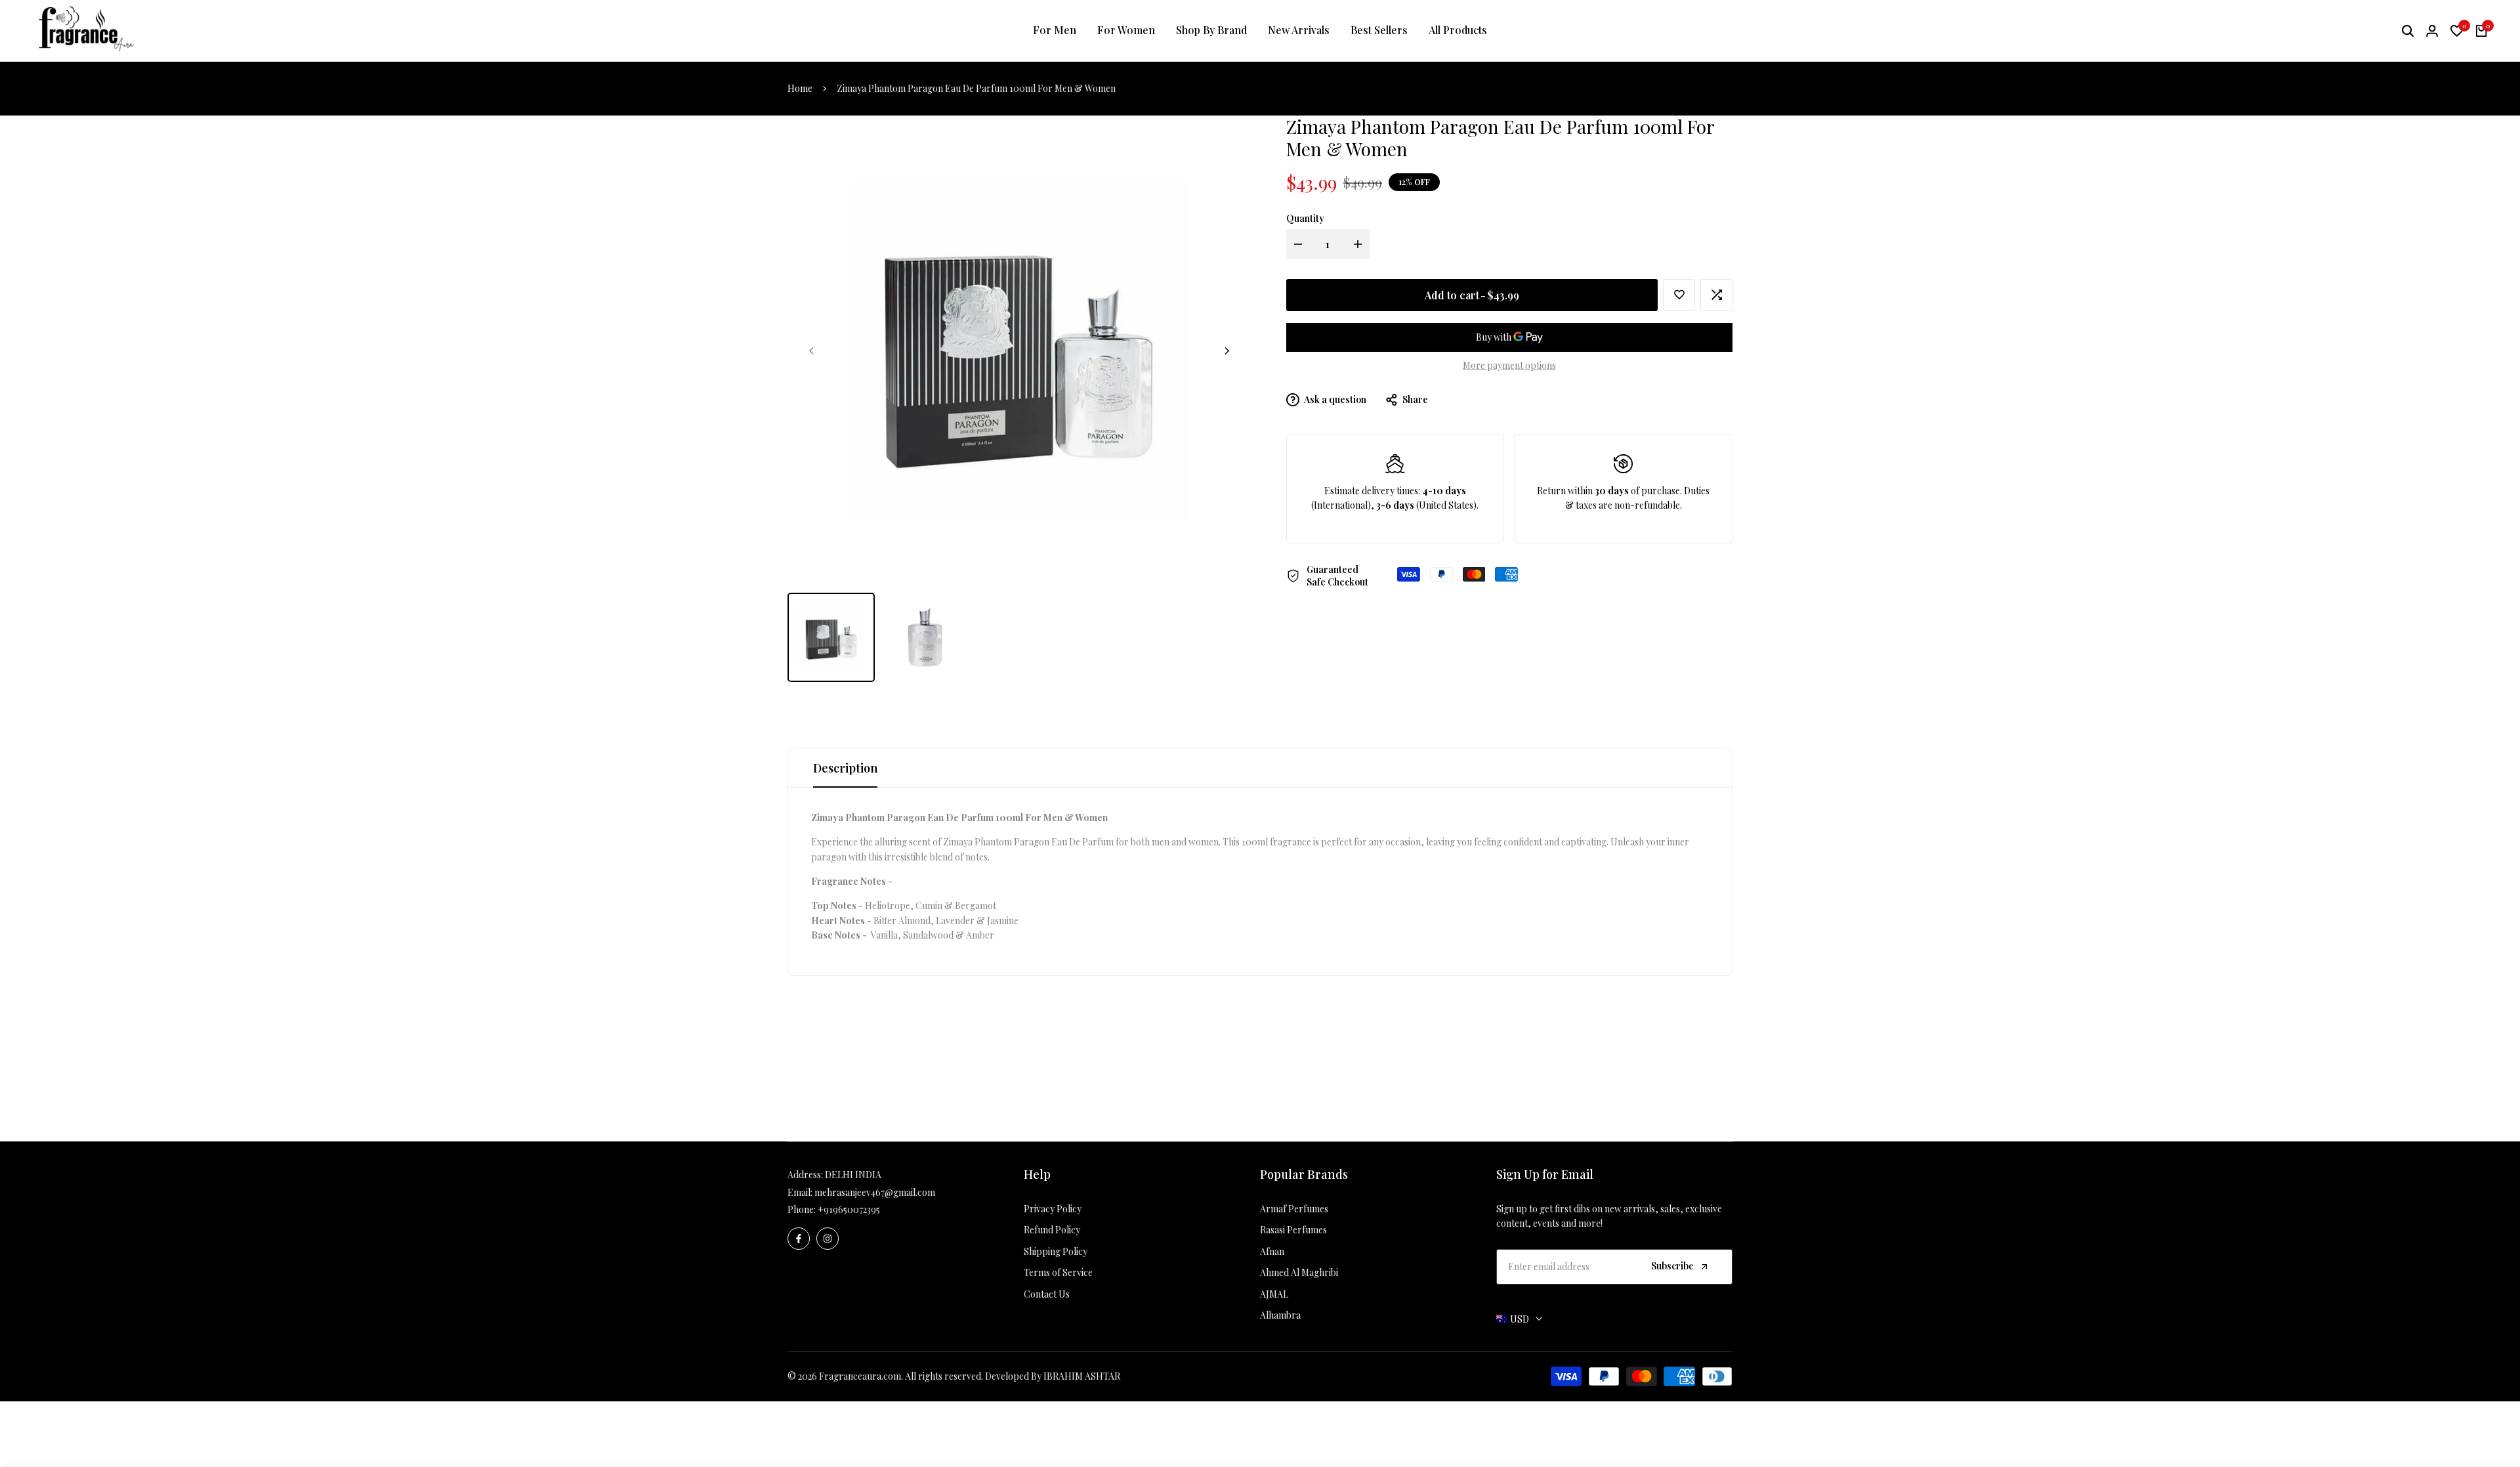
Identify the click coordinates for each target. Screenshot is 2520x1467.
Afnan (1272, 1251)
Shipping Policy (1056, 1251)
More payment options (1509, 365)
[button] (1679, 295)
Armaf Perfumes (1294, 1209)
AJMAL (1274, 1294)
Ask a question (1334, 399)
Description (845, 768)
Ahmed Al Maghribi (1299, 1272)
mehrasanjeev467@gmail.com (875, 1192)
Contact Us (1047, 1294)
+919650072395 (849, 1209)
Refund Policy (1052, 1230)
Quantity (1305, 218)
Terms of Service (1058, 1272)
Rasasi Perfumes (1293, 1230)
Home (800, 88)
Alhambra (1280, 1315)
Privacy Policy (1053, 1209)
